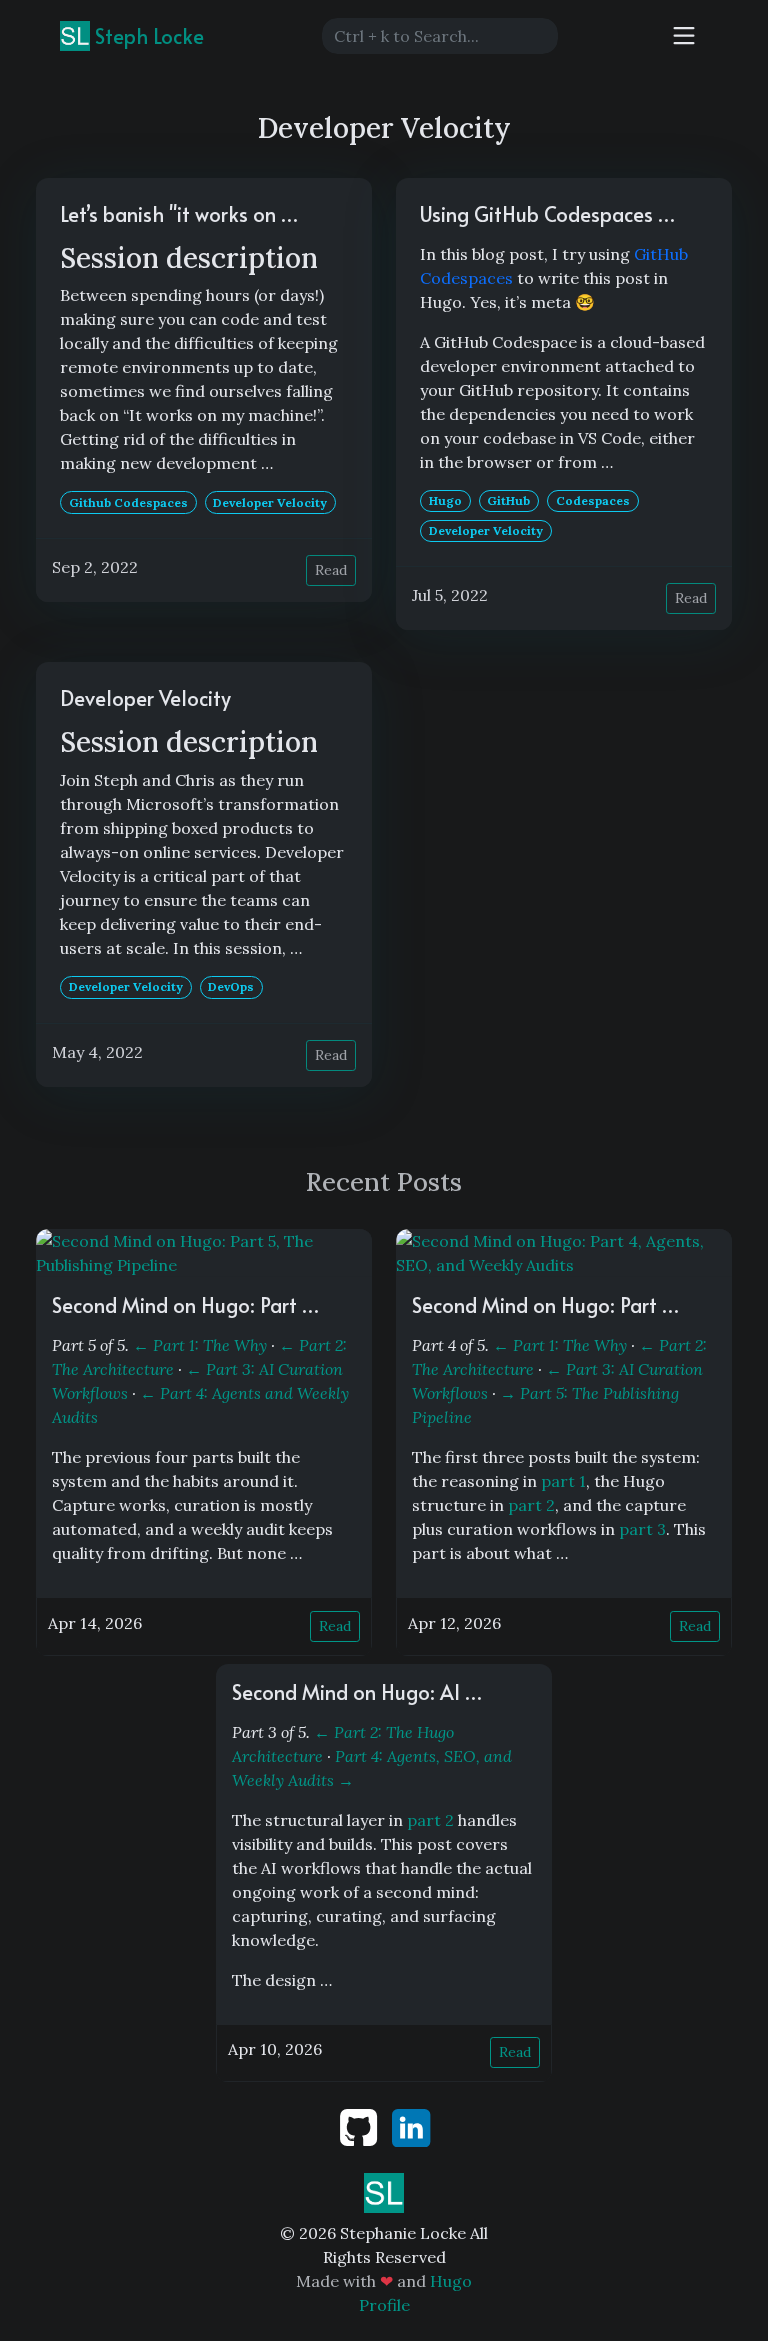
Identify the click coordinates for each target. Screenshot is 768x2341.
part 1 (563, 1481)
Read (331, 570)
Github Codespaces (128, 502)
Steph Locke (147, 36)
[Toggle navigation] (684, 36)
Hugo (445, 500)
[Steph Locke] (384, 2191)
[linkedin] (411, 2126)
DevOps (231, 986)
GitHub (508, 500)
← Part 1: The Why (200, 1345)
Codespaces (593, 500)
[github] (360, 2126)
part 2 (531, 1505)
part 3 (642, 1529)
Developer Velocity (270, 502)
